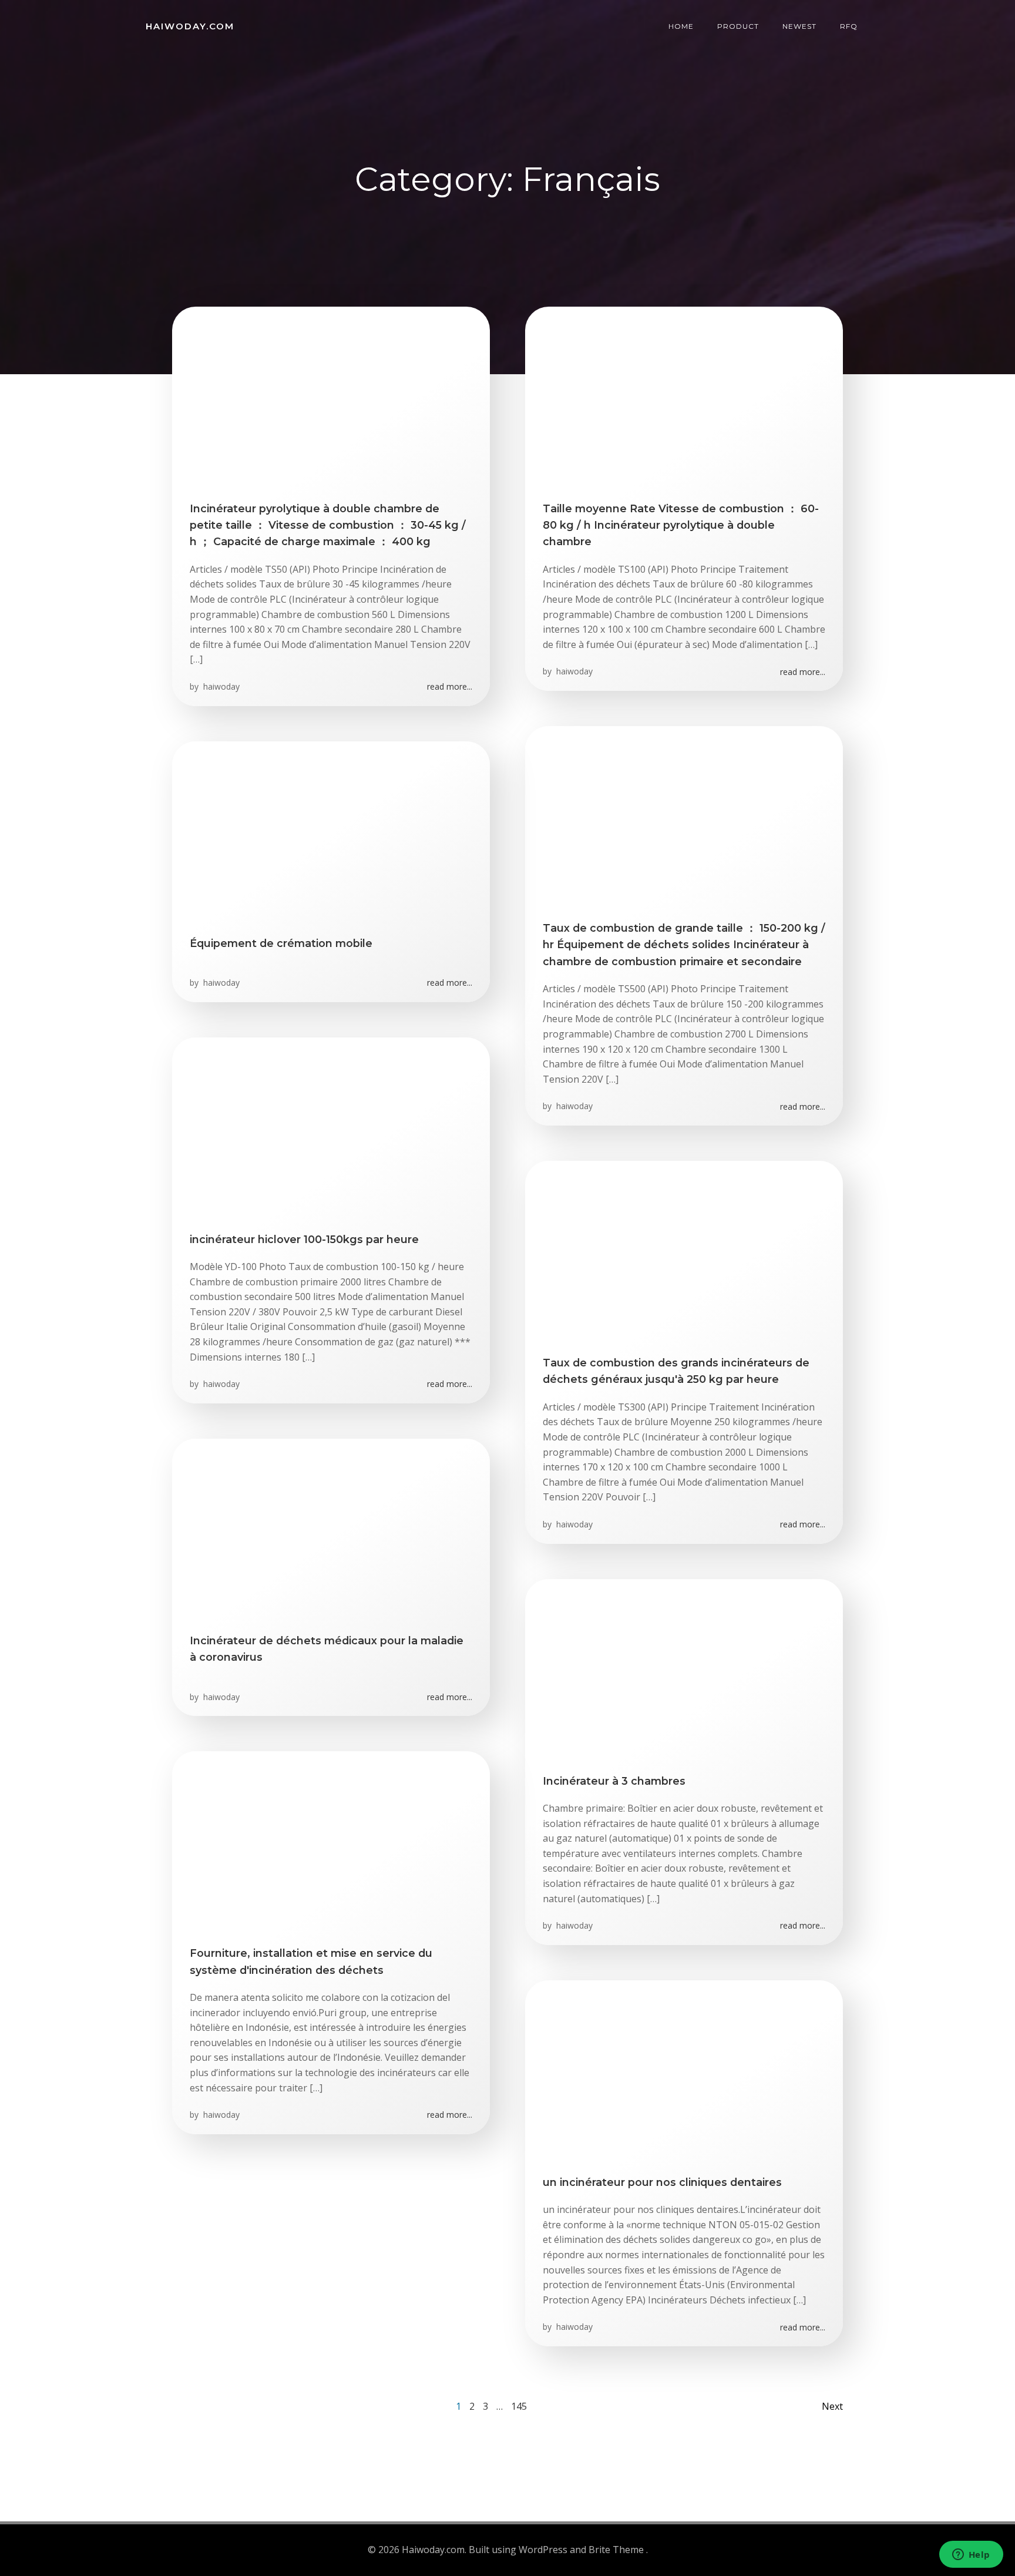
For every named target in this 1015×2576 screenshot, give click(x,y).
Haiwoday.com (190, 26)
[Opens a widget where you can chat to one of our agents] (971, 2555)
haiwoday (220, 686)
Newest (799, 26)
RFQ (849, 26)
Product (738, 26)
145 (519, 2406)
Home (681, 26)
